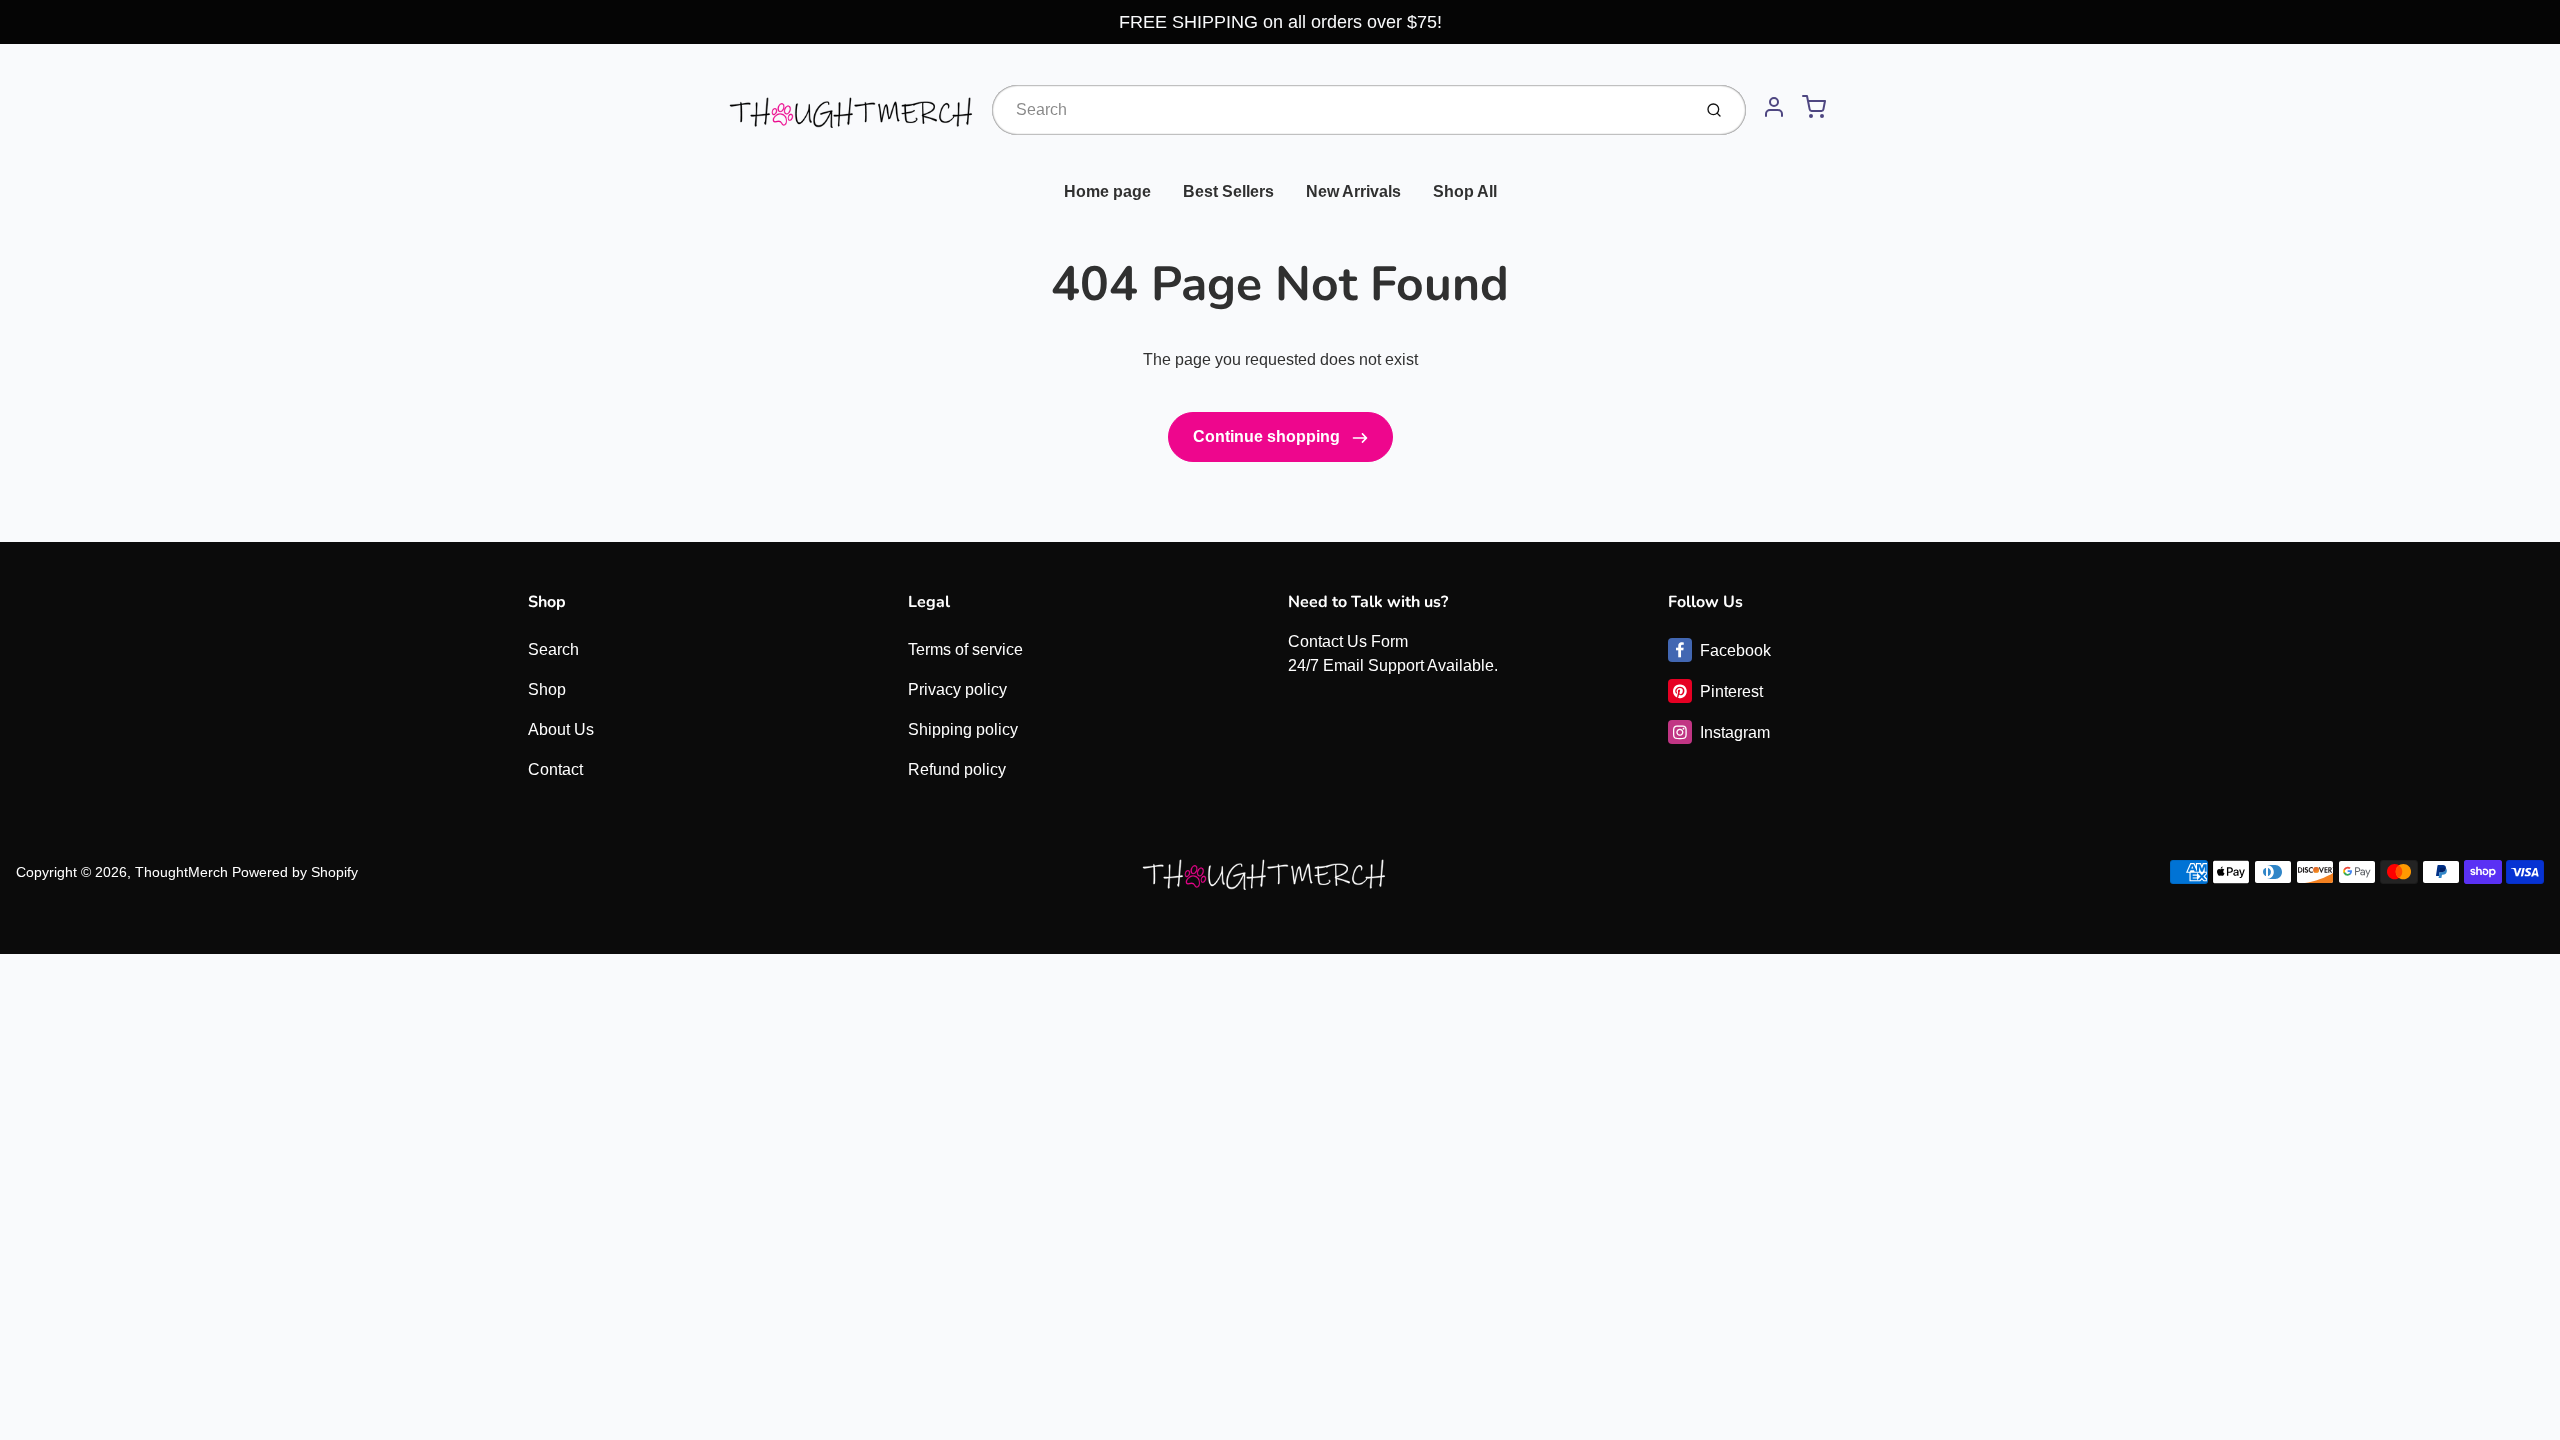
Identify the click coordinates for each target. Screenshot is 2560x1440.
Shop (547, 689)
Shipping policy (963, 729)
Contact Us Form (1348, 641)
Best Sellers (1228, 191)
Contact (555, 769)
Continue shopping (1268, 436)
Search (553, 649)
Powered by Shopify (295, 872)
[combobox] (1339, 110)
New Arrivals (1353, 191)
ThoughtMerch (181, 872)
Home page (1107, 191)
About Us (561, 729)
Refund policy (957, 769)
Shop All (1465, 191)
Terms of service (965, 649)
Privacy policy (957, 689)
